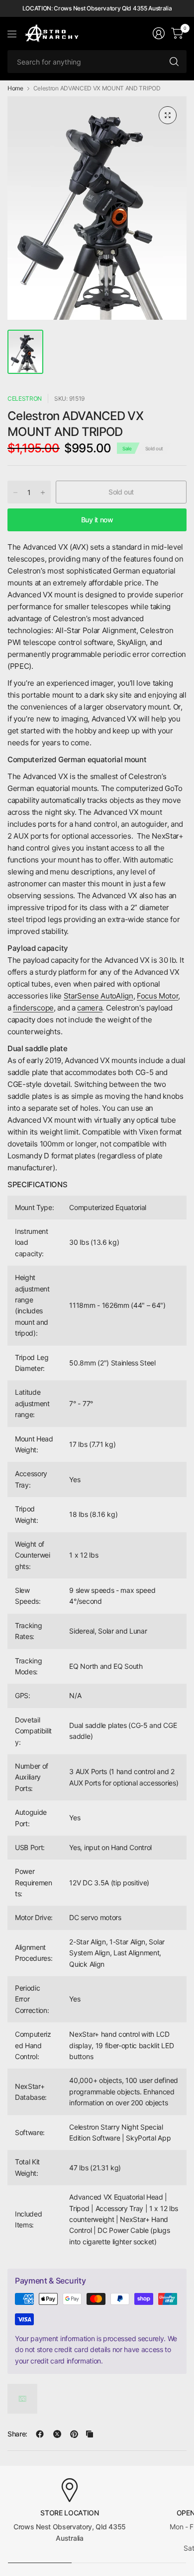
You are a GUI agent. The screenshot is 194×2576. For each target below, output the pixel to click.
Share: (17, 2434)
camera (90, 1008)
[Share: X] (57, 2434)
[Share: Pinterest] (74, 2434)
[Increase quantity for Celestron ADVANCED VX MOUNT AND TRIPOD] (43, 493)
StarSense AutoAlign (98, 996)
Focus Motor (158, 996)
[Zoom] (168, 115)
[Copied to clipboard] (90, 2434)
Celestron (25, 398)
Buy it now (97, 520)
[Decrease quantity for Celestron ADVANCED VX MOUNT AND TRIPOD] (15, 493)
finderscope (33, 1008)
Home (15, 88)
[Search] (174, 62)
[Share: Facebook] (40, 2434)
